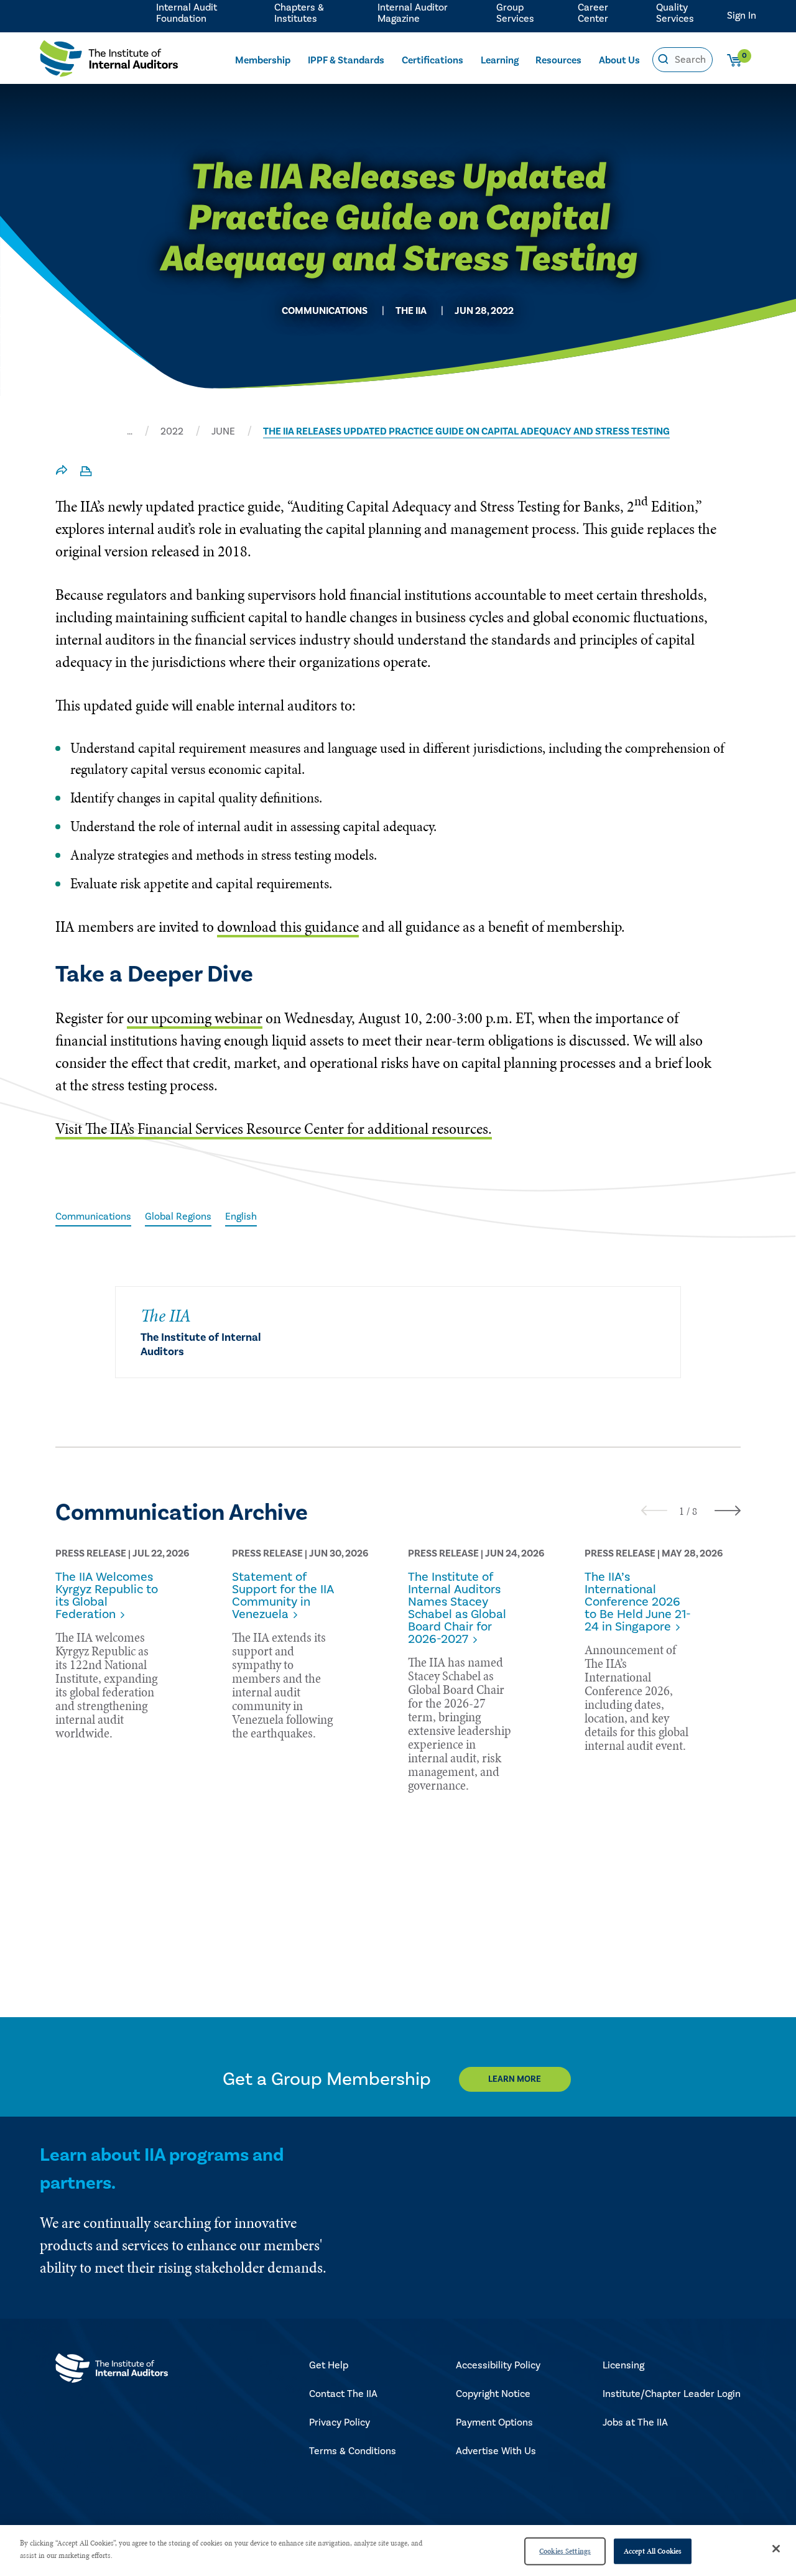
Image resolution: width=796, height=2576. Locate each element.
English (241, 1217)
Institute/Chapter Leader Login (672, 2394)
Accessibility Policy (498, 2365)
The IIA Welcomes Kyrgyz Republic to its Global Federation (107, 1596)
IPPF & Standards (346, 60)
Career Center (593, 13)
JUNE (223, 431)
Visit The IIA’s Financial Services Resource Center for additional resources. (274, 1129)
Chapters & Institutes (299, 13)
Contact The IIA (343, 2394)
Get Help (329, 2365)
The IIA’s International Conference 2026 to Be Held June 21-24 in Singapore (638, 1602)
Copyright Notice (493, 2394)
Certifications (433, 60)
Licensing (623, 2365)
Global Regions (178, 1217)
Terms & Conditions (353, 2451)
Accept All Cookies (653, 2551)
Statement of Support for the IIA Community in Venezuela (283, 1596)
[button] (682, 1511)
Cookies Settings (565, 2551)
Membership (263, 60)
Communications (93, 1217)
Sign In (742, 16)
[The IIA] (109, 62)
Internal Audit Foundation (187, 13)
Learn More (515, 2079)
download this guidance (288, 927)
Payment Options (494, 2422)
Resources (558, 60)
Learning (500, 60)
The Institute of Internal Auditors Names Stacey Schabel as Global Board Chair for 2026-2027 (457, 1608)
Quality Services (675, 13)
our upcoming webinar (195, 1018)
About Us (619, 60)
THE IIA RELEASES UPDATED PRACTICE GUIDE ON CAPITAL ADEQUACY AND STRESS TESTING (466, 431)
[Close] (776, 2549)
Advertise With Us (496, 2451)
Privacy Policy (340, 2422)
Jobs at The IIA (635, 2422)
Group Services (515, 13)
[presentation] (654, 1510)
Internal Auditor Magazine (413, 13)
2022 (172, 431)
